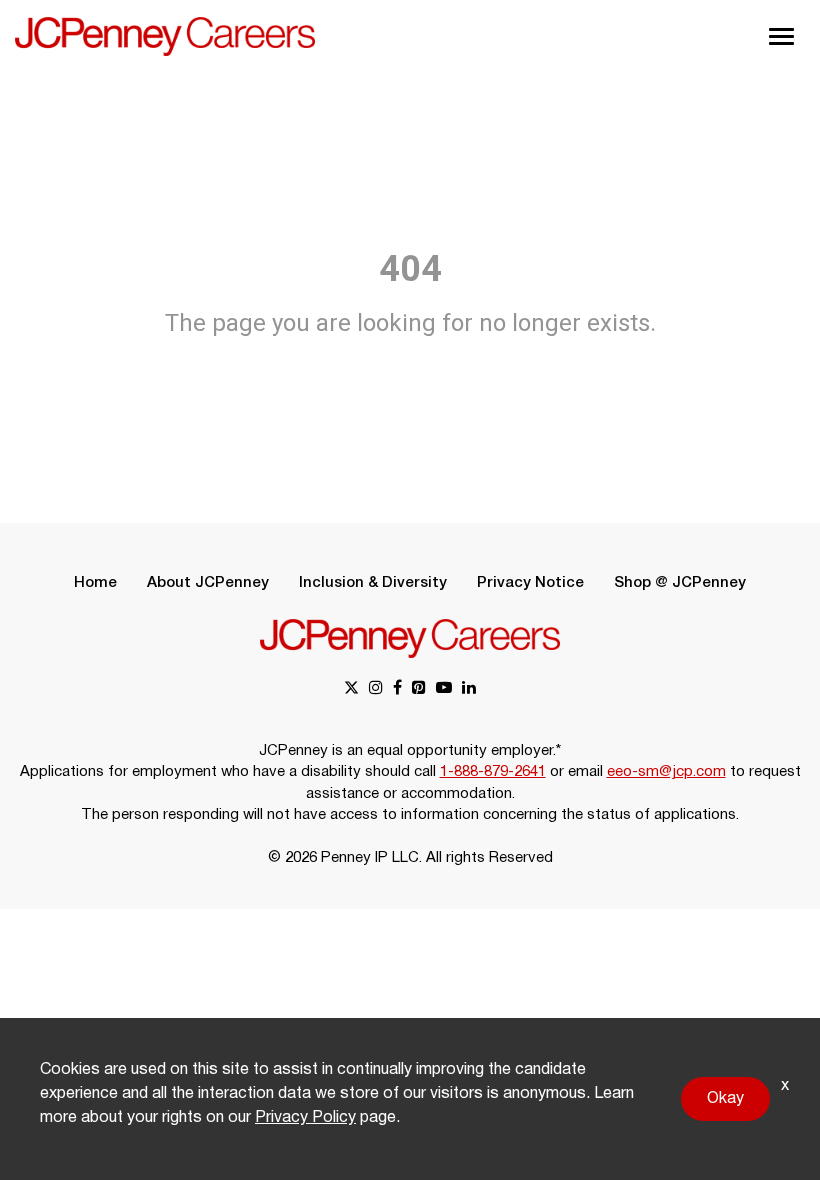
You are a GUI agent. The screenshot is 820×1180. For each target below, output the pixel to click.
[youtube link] (444, 689)
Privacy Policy (305, 1118)
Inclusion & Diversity (373, 583)
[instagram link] (376, 689)
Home (95, 583)
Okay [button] (725, 1099)
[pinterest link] (419, 689)
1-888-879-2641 (493, 772)
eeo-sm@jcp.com (666, 772)
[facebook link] (397, 689)
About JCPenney (208, 583)
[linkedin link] (469, 689)
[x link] (351, 689)
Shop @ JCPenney (680, 583)
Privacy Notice (530, 583)
